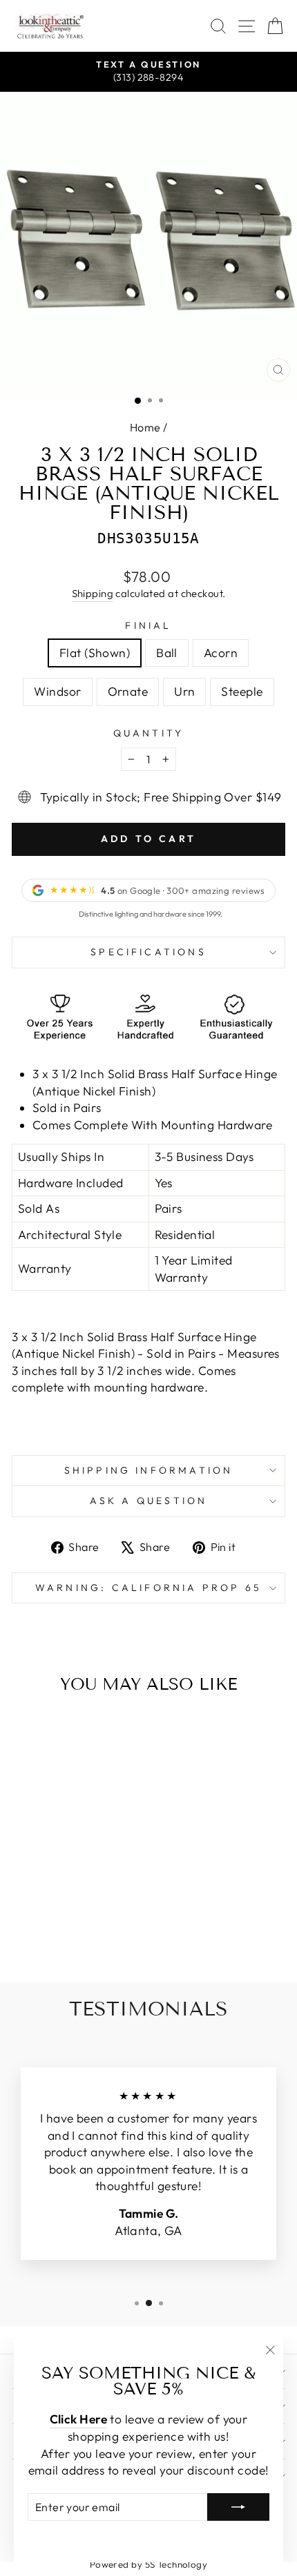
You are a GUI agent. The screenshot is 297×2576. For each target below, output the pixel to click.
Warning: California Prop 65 (148, 1588)
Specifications (148, 952)
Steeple (242, 692)
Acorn (221, 653)
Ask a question (149, 1501)
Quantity (149, 733)
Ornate (128, 692)
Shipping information (149, 1470)
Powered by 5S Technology (149, 2564)
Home (145, 427)
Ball (167, 653)
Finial (148, 625)
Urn (184, 692)
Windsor (57, 692)
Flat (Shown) (95, 653)
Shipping (93, 593)
